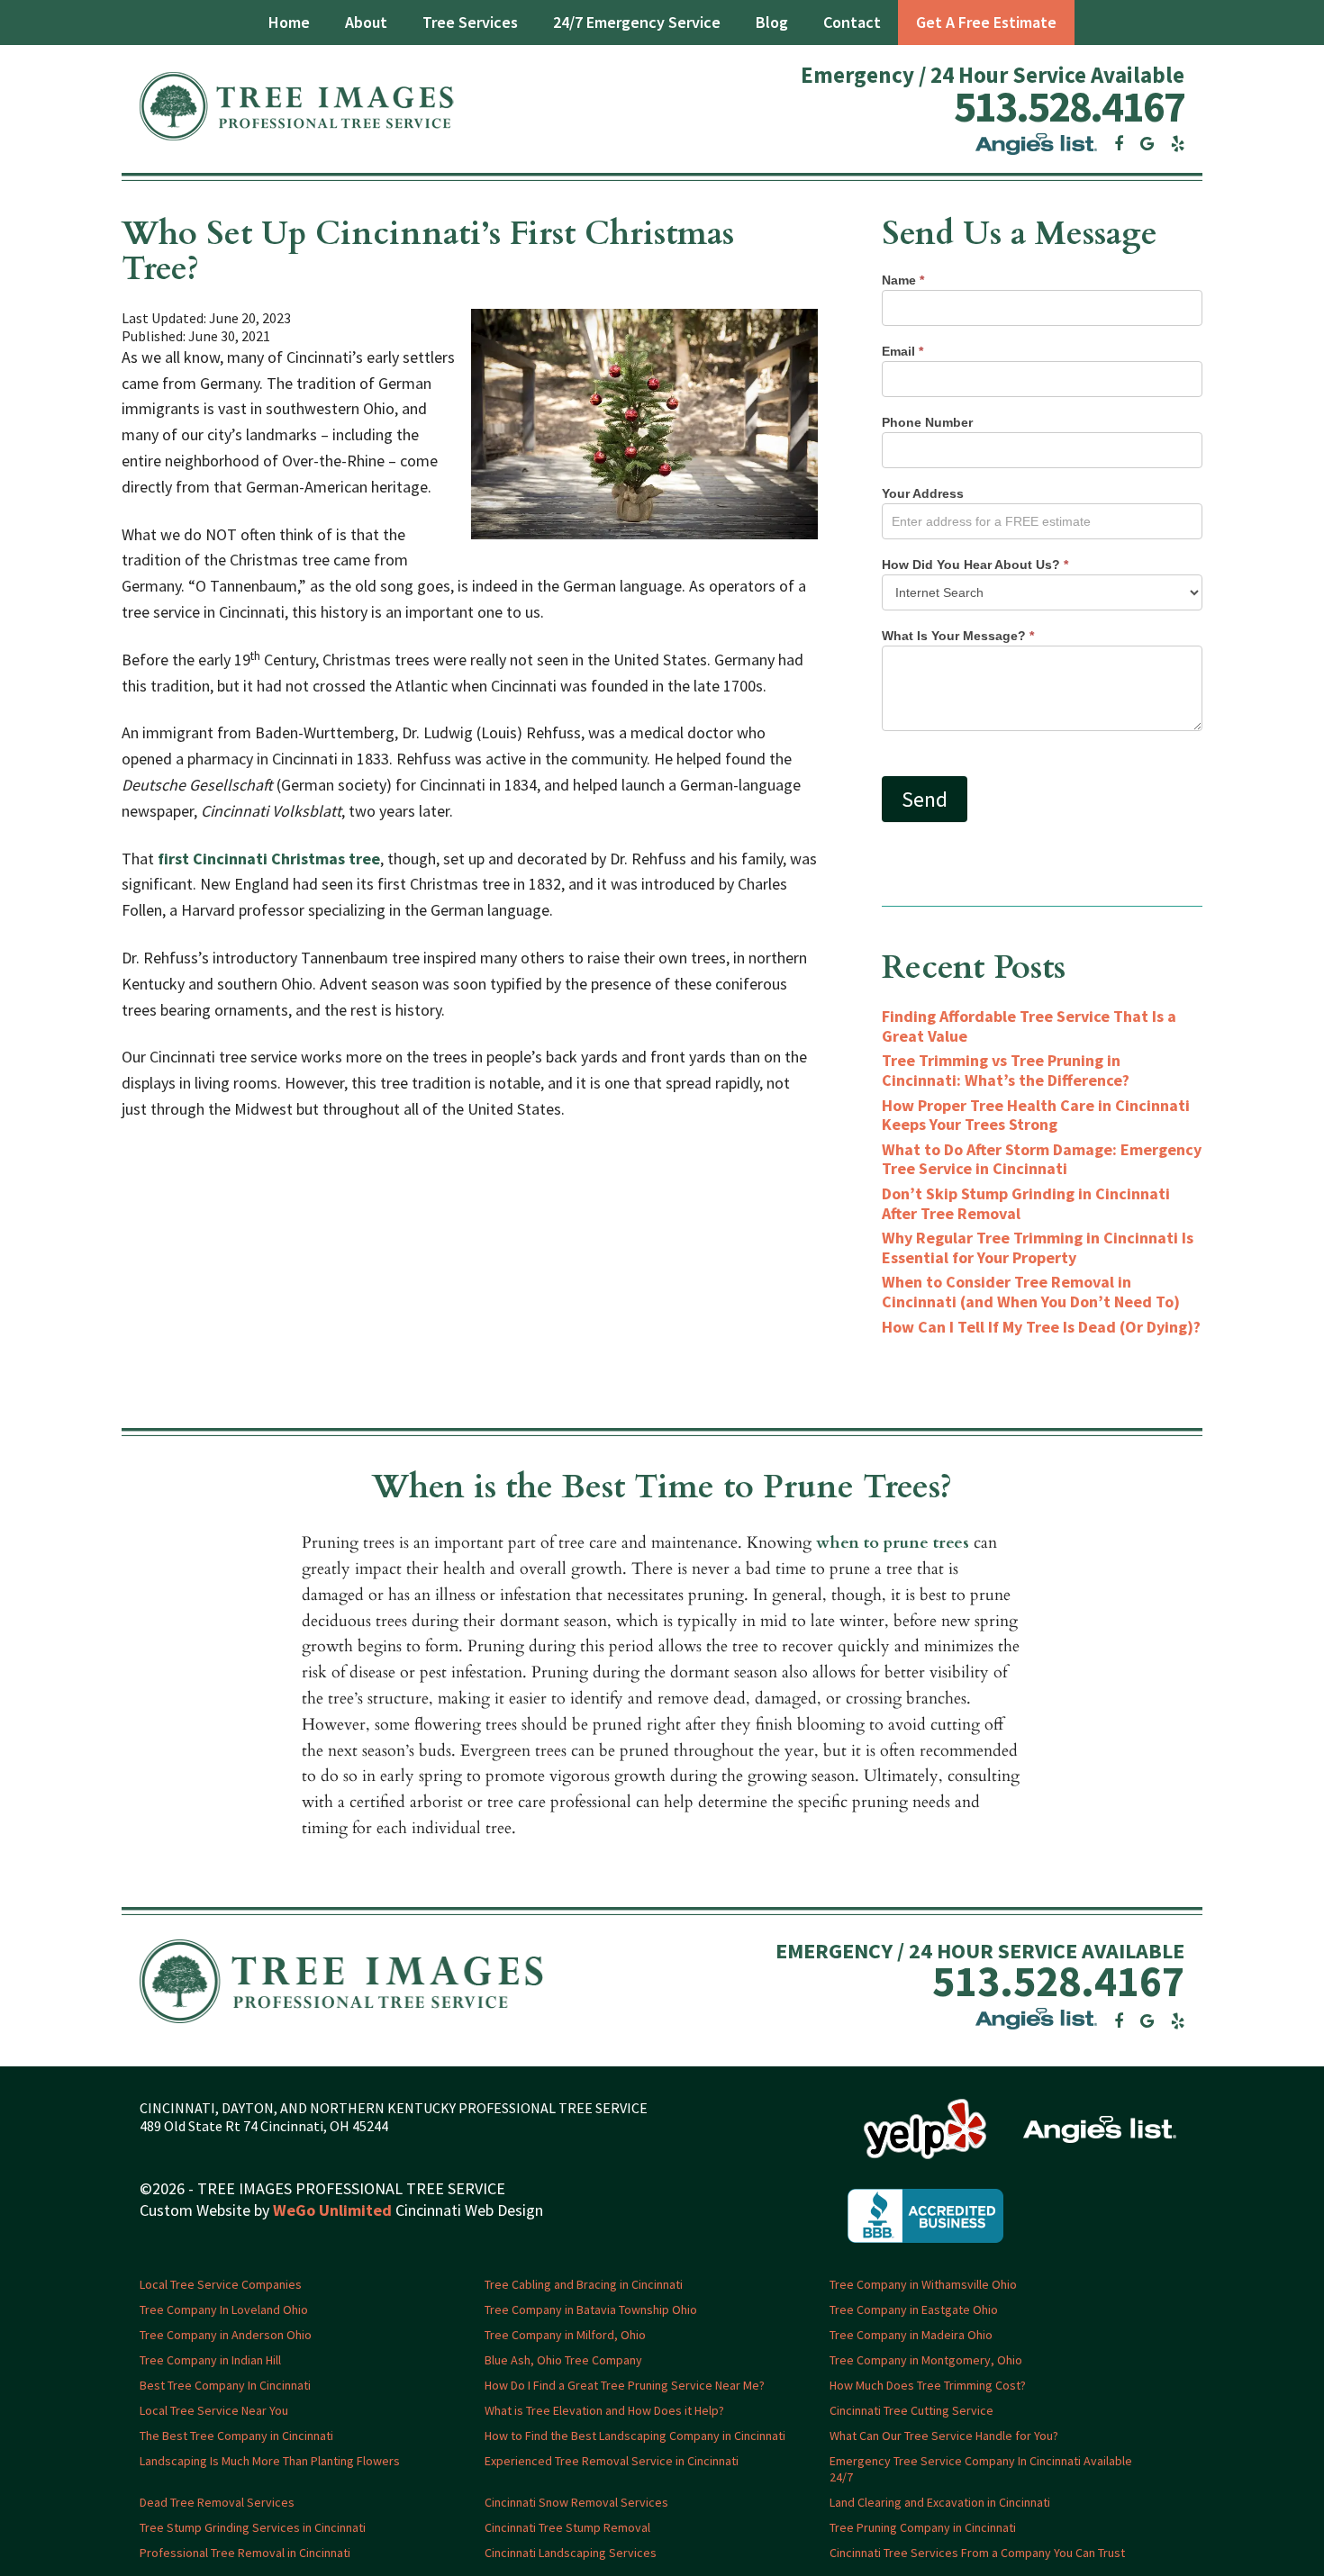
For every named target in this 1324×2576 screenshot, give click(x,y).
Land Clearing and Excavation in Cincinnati (940, 2502)
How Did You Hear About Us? (975, 565)
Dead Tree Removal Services (217, 2502)
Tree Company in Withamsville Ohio (923, 2284)
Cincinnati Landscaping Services (571, 2553)
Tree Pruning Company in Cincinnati (923, 2527)
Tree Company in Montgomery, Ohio (926, 2360)
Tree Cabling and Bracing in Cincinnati (584, 2284)
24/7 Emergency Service (637, 22)
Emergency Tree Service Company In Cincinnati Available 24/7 (981, 2469)
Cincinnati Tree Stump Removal (567, 2527)
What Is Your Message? (958, 636)
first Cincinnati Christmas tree (269, 859)
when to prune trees (893, 1543)
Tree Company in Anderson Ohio (226, 2335)
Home (289, 22)
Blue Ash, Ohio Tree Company (563, 2360)
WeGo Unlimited (332, 2210)
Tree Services (470, 22)
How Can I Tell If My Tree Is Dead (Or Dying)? (1041, 1327)
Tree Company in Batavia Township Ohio (591, 2309)
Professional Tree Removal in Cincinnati (245, 2553)
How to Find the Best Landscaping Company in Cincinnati (635, 2436)
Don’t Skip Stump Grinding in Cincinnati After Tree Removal (1026, 1203)
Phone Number (927, 422)
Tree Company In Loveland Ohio (224, 2309)
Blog (772, 22)
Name (903, 280)
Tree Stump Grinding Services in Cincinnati (253, 2527)
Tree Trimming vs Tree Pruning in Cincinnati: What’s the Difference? (1006, 1070)
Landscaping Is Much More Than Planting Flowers (270, 2461)
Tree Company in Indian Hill (210, 2360)
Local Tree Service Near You (214, 2410)
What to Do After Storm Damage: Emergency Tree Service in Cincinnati (1042, 1159)
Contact (852, 22)
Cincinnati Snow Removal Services (576, 2502)
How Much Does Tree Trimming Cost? (928, 2385)
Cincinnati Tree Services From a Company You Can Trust (977, 2553)
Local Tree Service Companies (221, 2284)
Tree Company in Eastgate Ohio (914, 2309)
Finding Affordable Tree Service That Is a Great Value (1029, 1026)
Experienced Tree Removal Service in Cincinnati (612, 2461)
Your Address (923, 493)
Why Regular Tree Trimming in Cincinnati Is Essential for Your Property (1038, 1247)
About (366, 22)
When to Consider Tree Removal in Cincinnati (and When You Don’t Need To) (1031, 1292)
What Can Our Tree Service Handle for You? (944, 2436)
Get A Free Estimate (986, 22)
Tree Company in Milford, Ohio (565, 2335)
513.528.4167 (1069, 106)
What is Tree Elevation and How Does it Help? (604, 2410)
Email (902, 351)
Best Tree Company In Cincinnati (225, 2385)
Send (925, 799)
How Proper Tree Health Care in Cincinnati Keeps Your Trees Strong (1036, 1115)
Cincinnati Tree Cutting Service (911, 2410)
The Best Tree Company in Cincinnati (236, 2436)
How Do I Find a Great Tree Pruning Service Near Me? (625, 2385)
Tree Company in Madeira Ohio (911, 2335)
